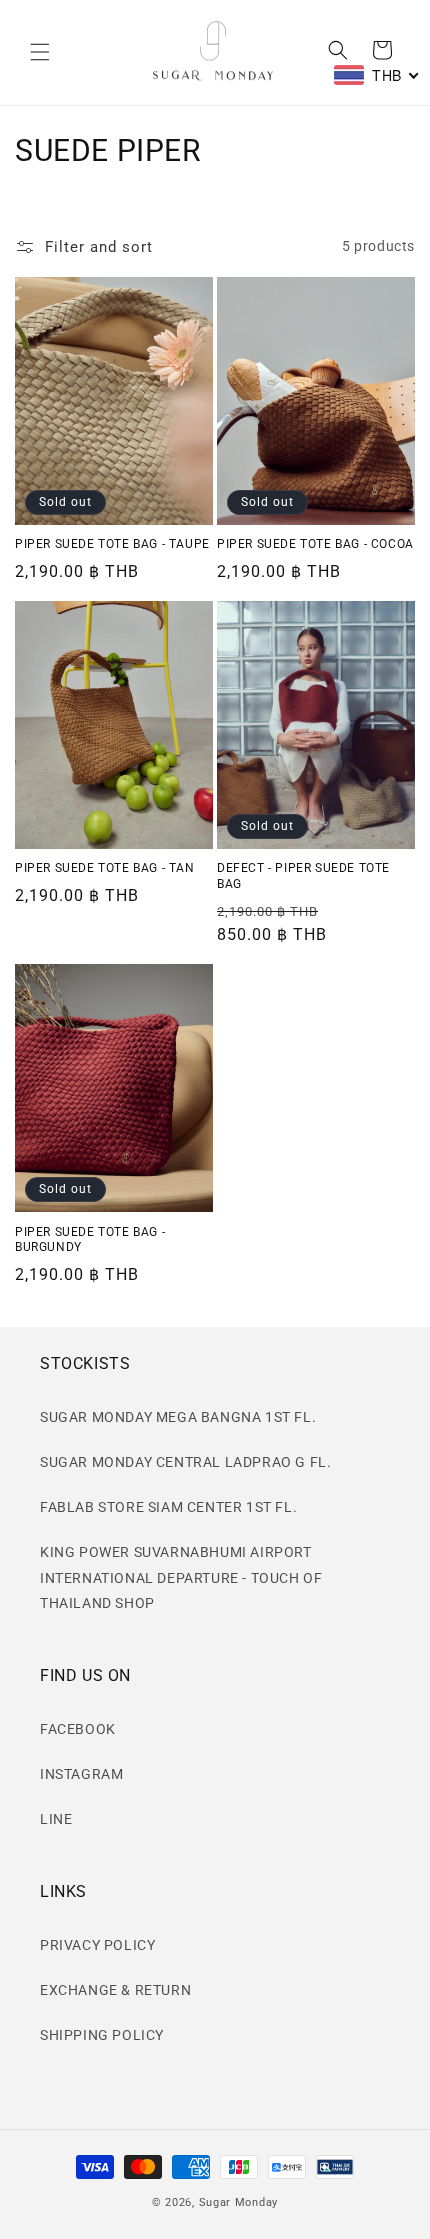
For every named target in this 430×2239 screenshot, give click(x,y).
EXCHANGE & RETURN (115, 1990)
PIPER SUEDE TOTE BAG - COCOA (315, 544)
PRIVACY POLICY (97, 1945)
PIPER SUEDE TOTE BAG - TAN (105, 868)
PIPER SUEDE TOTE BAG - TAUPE (112, 544)
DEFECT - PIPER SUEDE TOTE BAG (303, 876)
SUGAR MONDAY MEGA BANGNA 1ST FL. (178, 1417)
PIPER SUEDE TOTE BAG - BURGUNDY (90, 1240)
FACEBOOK (78, 1729)
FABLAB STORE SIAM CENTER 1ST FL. (168, 1507)
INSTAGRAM (81, 1774)
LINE (56, 1819)
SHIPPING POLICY (102, 2035)
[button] (40, 52)
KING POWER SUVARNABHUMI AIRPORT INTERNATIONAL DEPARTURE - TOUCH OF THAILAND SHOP (181, 1577)
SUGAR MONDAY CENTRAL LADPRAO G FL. (185, 1462)
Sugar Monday (238, 2202)
